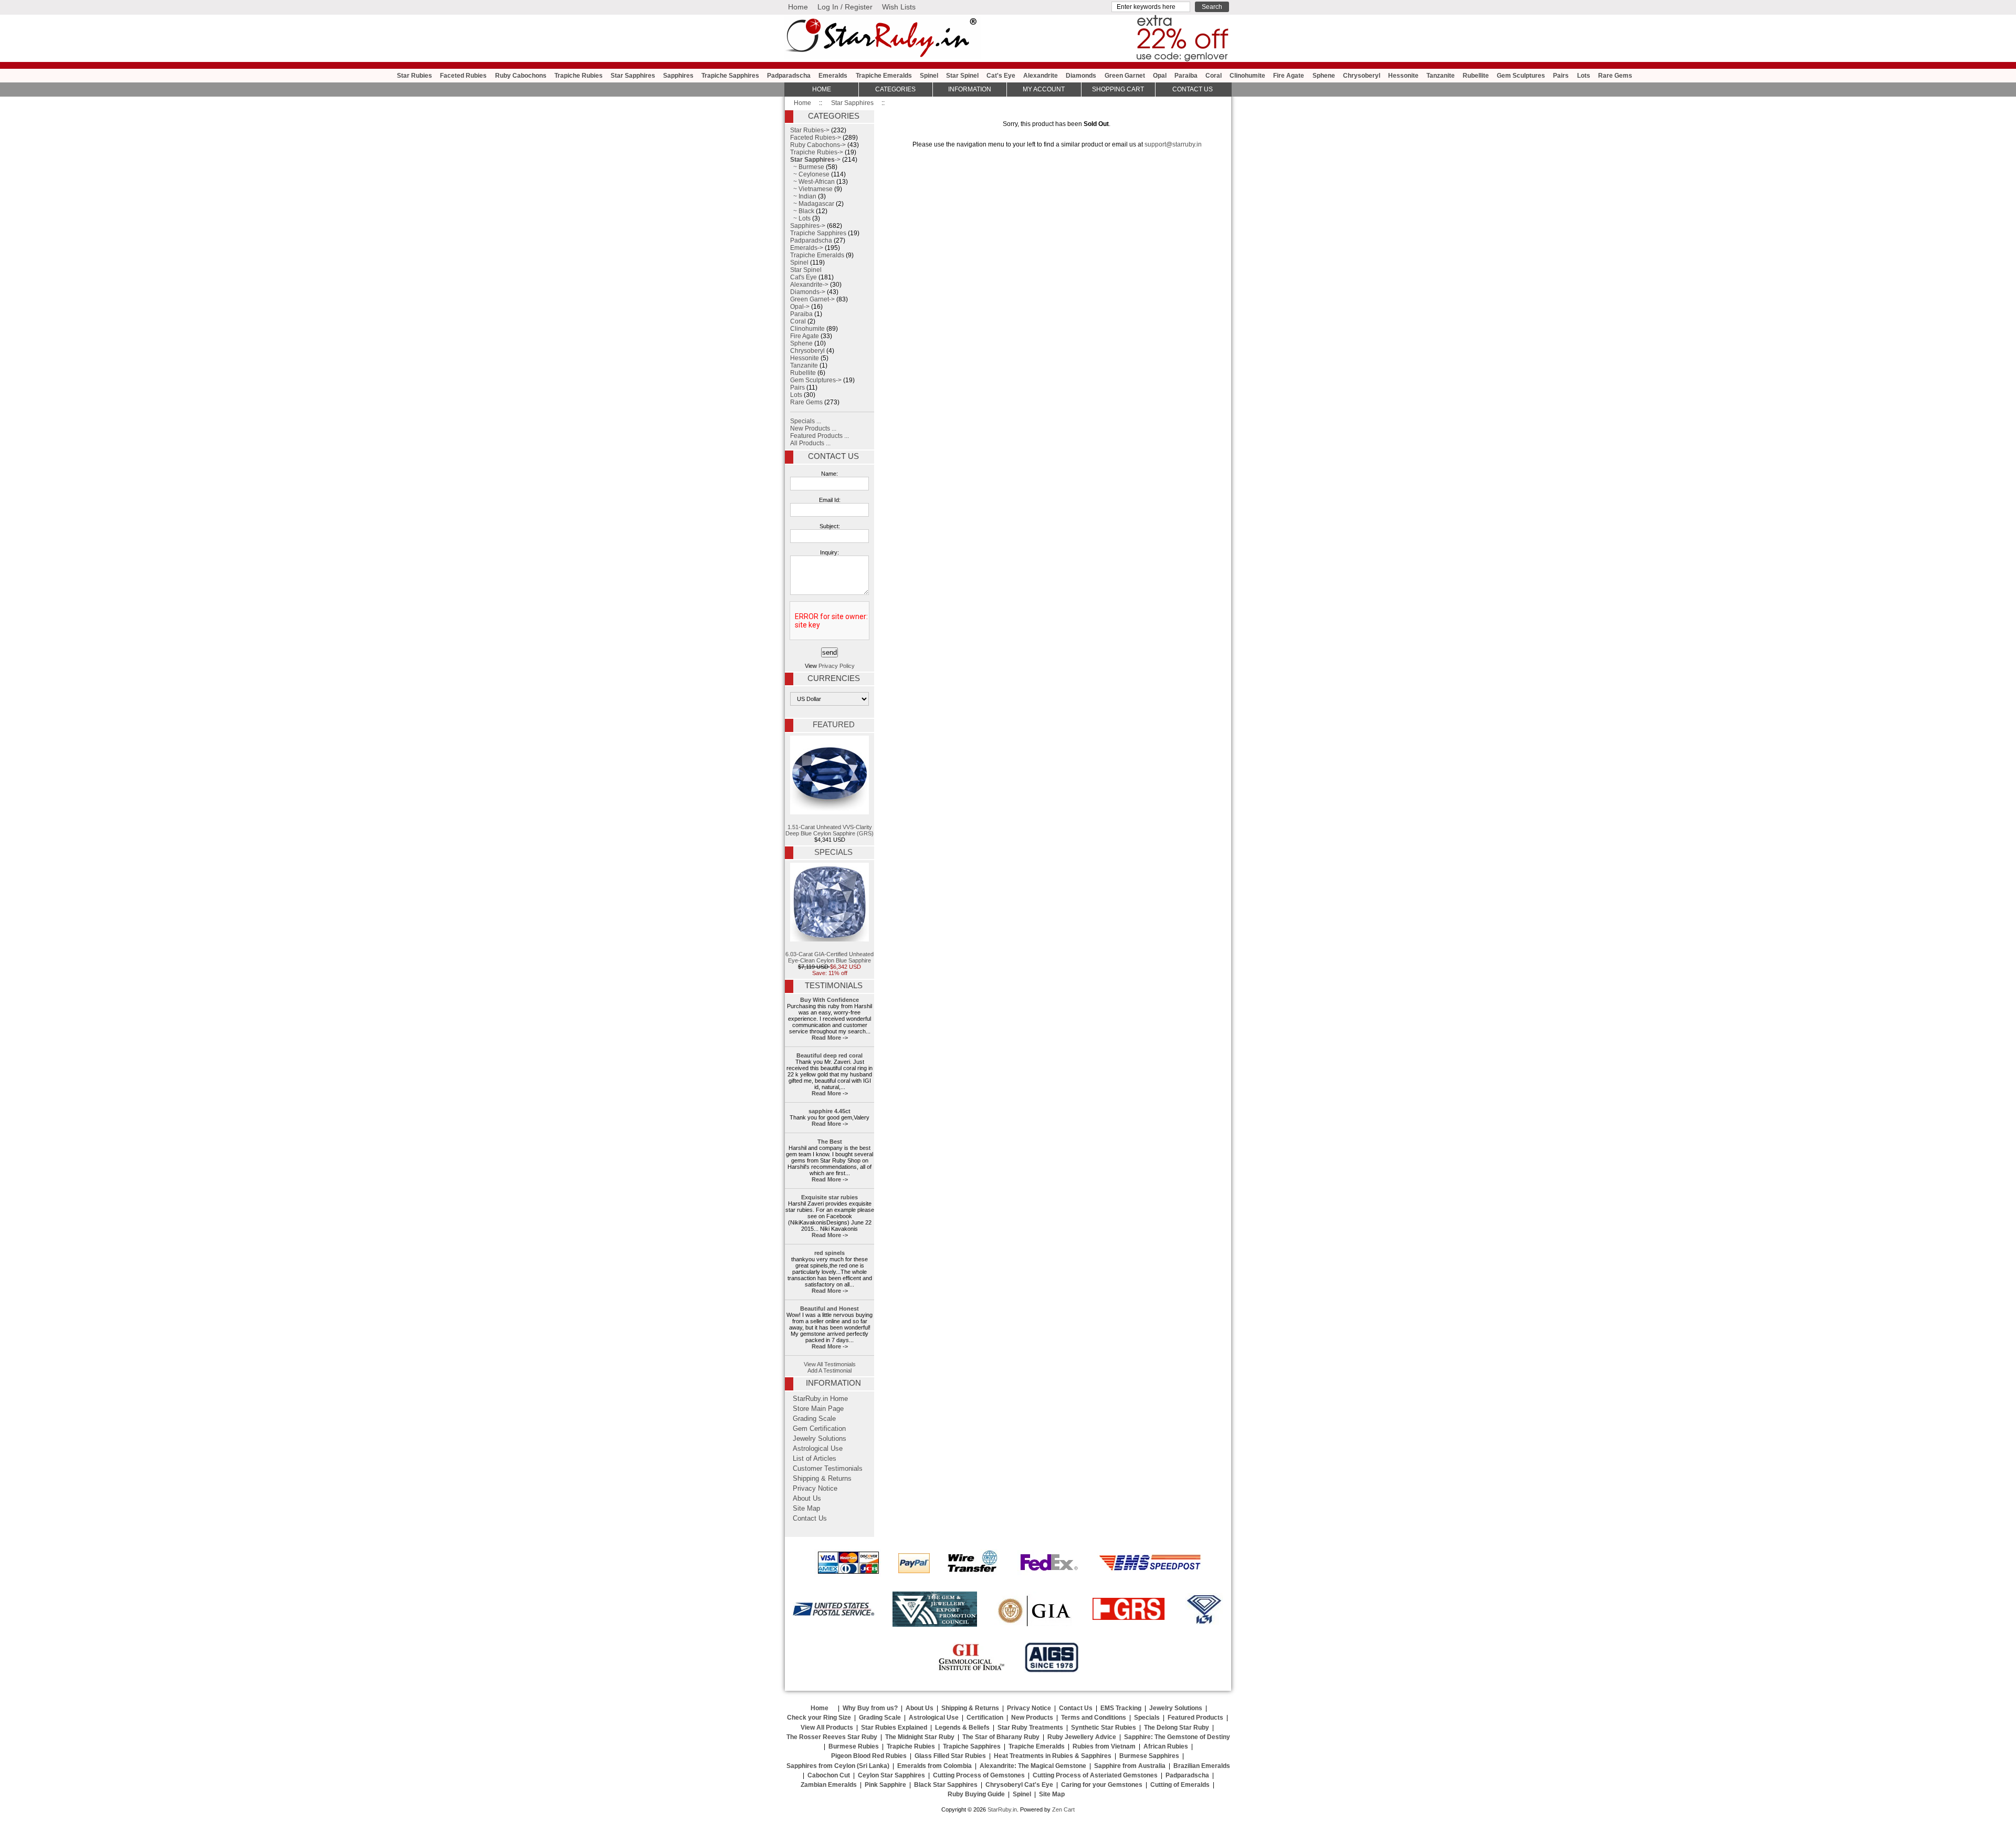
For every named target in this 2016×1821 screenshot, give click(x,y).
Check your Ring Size (819, 1718)
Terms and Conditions (1094, 1718)
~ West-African (812, 182)
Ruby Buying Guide (976, 1794)
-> (815, 160)
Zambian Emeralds (829, 1785)
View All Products (827, 1728)
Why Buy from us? (870, 1708)
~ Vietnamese (811, 189)
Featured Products (1195, 1718)
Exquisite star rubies (829, 1197)
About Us (807, 1499)
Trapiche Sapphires (730, 76)
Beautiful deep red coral (829, 1055)
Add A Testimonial (829, 1370)
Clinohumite (1247, 76)
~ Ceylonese (810, 174)
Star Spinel (962, 76)
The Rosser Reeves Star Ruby (832, 1737)
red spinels (829, 1253)
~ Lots (800, 218)
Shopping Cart (1118, 89)
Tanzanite (1441, 76)
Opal (1160, 76)
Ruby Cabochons (521, 76)
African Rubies (1166, 1746)
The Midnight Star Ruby (920, 1737)
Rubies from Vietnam (1104, 1746)
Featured (834, 725)
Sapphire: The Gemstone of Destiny (1177, 1737)
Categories (895, 89)
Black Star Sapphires (946, 1785)
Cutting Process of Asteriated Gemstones (1095, 1775)
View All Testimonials (830, 1364)
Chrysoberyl (1362, 76)
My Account (1044, 89)
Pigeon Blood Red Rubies (869, 1756)
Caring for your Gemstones (1102, 1785)
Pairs (1561, 76)
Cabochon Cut (829, 1775)
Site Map (806, 1509)
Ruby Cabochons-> (818, 145)
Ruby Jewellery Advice (1082, 1737)
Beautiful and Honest (829, 1309)
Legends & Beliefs (962, 1728)
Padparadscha (789, 76)
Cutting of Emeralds (1180, 1785)
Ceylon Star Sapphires (891, 1775)
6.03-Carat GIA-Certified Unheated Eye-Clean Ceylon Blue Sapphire (829, 957)
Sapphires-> (808, 226)
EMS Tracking (1121, 1708)
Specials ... (806, 421)
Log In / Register (845, 7)
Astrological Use (818, 1449)
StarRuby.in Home (820, 1399)
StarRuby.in (1002, 1809)
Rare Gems (1615, 76)
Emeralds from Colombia (934, 1766)
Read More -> (830, 1038)
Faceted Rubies (463, 76)
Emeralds (833, 76)
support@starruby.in (1173, 144)
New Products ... (813, 428)
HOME (822, 89)
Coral (1214, 76)
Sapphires (678, 76)
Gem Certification (819, 1429)
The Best (830, 1142)
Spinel (929, 76)
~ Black (802, 211)
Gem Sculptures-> (816, 380)
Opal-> (800, 307)
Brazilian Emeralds (1202, 1766)
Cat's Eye (1001, 76)
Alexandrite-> (809, 285)
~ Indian (803, 196)
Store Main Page (818, 1409)
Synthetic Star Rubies (1104, 1728)
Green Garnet (1125, 76)
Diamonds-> (808, 292)
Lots (1584, 76)
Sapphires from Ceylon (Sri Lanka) (838, 1766)
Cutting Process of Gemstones (979, 1775)
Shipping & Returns (822, 1479)
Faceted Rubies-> (816, 138)
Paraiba (1186, 76)
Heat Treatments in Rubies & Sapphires (1053, 1756)
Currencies (834, 678)
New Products (1032, 1718)
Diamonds (1081, 76)
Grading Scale (814, 1419)
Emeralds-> (807, 248)
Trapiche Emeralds (884, 76)
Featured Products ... (820, 436)
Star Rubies (414, 76)
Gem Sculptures (1521, 76)
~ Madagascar (812, 204)
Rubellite (1476, 76)
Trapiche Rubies (579, 76)
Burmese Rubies (854, 1746)
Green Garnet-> (812, 299)
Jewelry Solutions (820, 1439)
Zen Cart (1063, 1809)
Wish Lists (899, 7)
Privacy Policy (837, 666)
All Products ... (810, 443)
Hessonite (1403, 76)
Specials (833, 852)
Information (970, 89)
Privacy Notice (815, 1489)
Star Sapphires (852, 103)
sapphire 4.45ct (829, 1111)
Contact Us (833, 456)
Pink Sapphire (885, 1785)
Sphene (1324, 76)
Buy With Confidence (829, 1000)
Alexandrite (1041, 76)
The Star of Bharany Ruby (1001, 1737)
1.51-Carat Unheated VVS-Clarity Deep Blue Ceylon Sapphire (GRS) (829, 830)
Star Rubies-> (810, 130)
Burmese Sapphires (1149, 1756)
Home (798, 7)
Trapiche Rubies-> (817, 152)
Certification (985, 1718)
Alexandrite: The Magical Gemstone (1033, 1766)
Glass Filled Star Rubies (950, 1756)
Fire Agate (1289, 76)
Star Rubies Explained (894, 1728)
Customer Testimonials (828, 1469)
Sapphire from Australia (1130, 1766)
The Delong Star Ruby (1177, 1728)
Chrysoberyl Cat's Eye (1019, 1785)
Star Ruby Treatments (1030, 1728)
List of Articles (815, 1459)
